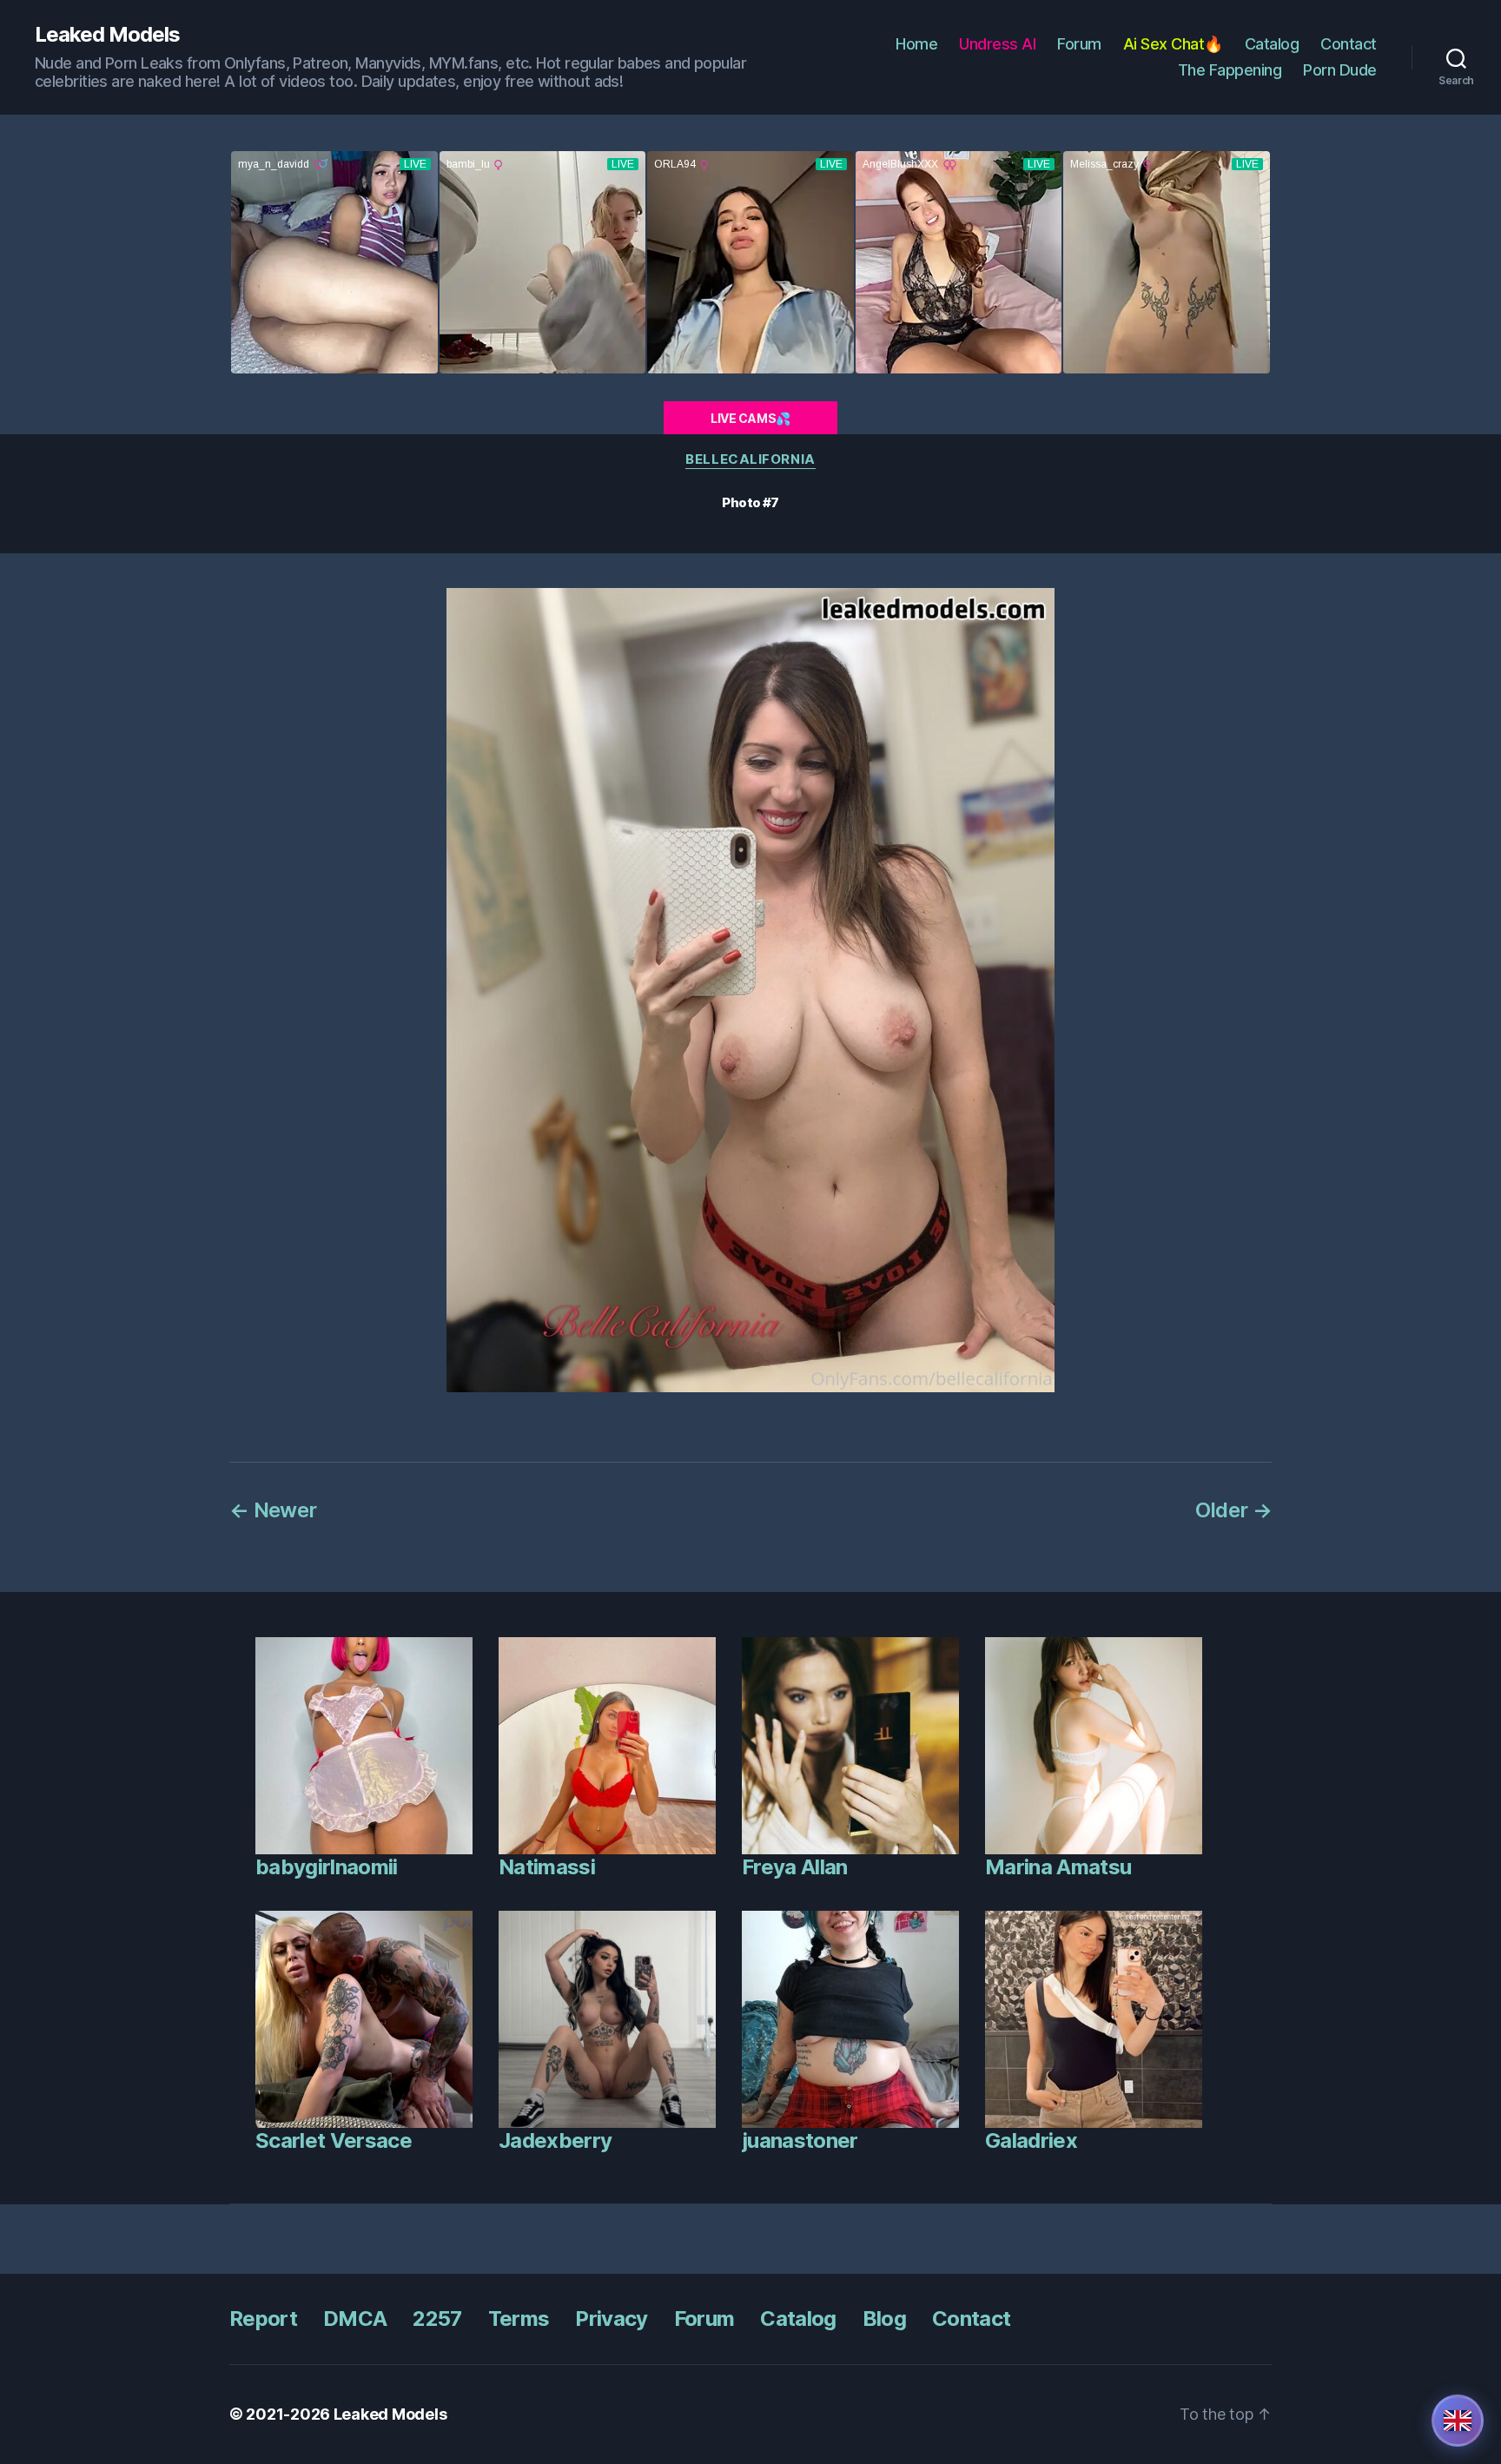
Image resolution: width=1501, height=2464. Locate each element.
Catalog (1272, 44)
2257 (437, 2319)
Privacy (611, 2319)
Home (916, 44)
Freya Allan (795, 1867)
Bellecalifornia (750, 459)
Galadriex (1031, 2140)
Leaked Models (107, 35)
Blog (884, 2319)
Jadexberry (555, 2140)
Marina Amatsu (1058, 1867)
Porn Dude (1340, 70)
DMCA (355, 2319)
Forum (1079, 44)
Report (263, 2319)
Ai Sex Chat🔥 (1173, 44)
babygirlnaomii (327, 1867)
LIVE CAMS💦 (750, 418)
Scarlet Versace (334, 2140)
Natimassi (547, 1867)
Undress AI (997, 44)
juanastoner (800, 2140)
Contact (1349, 44)
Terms (519, 2319)
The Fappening (1230, 70)
